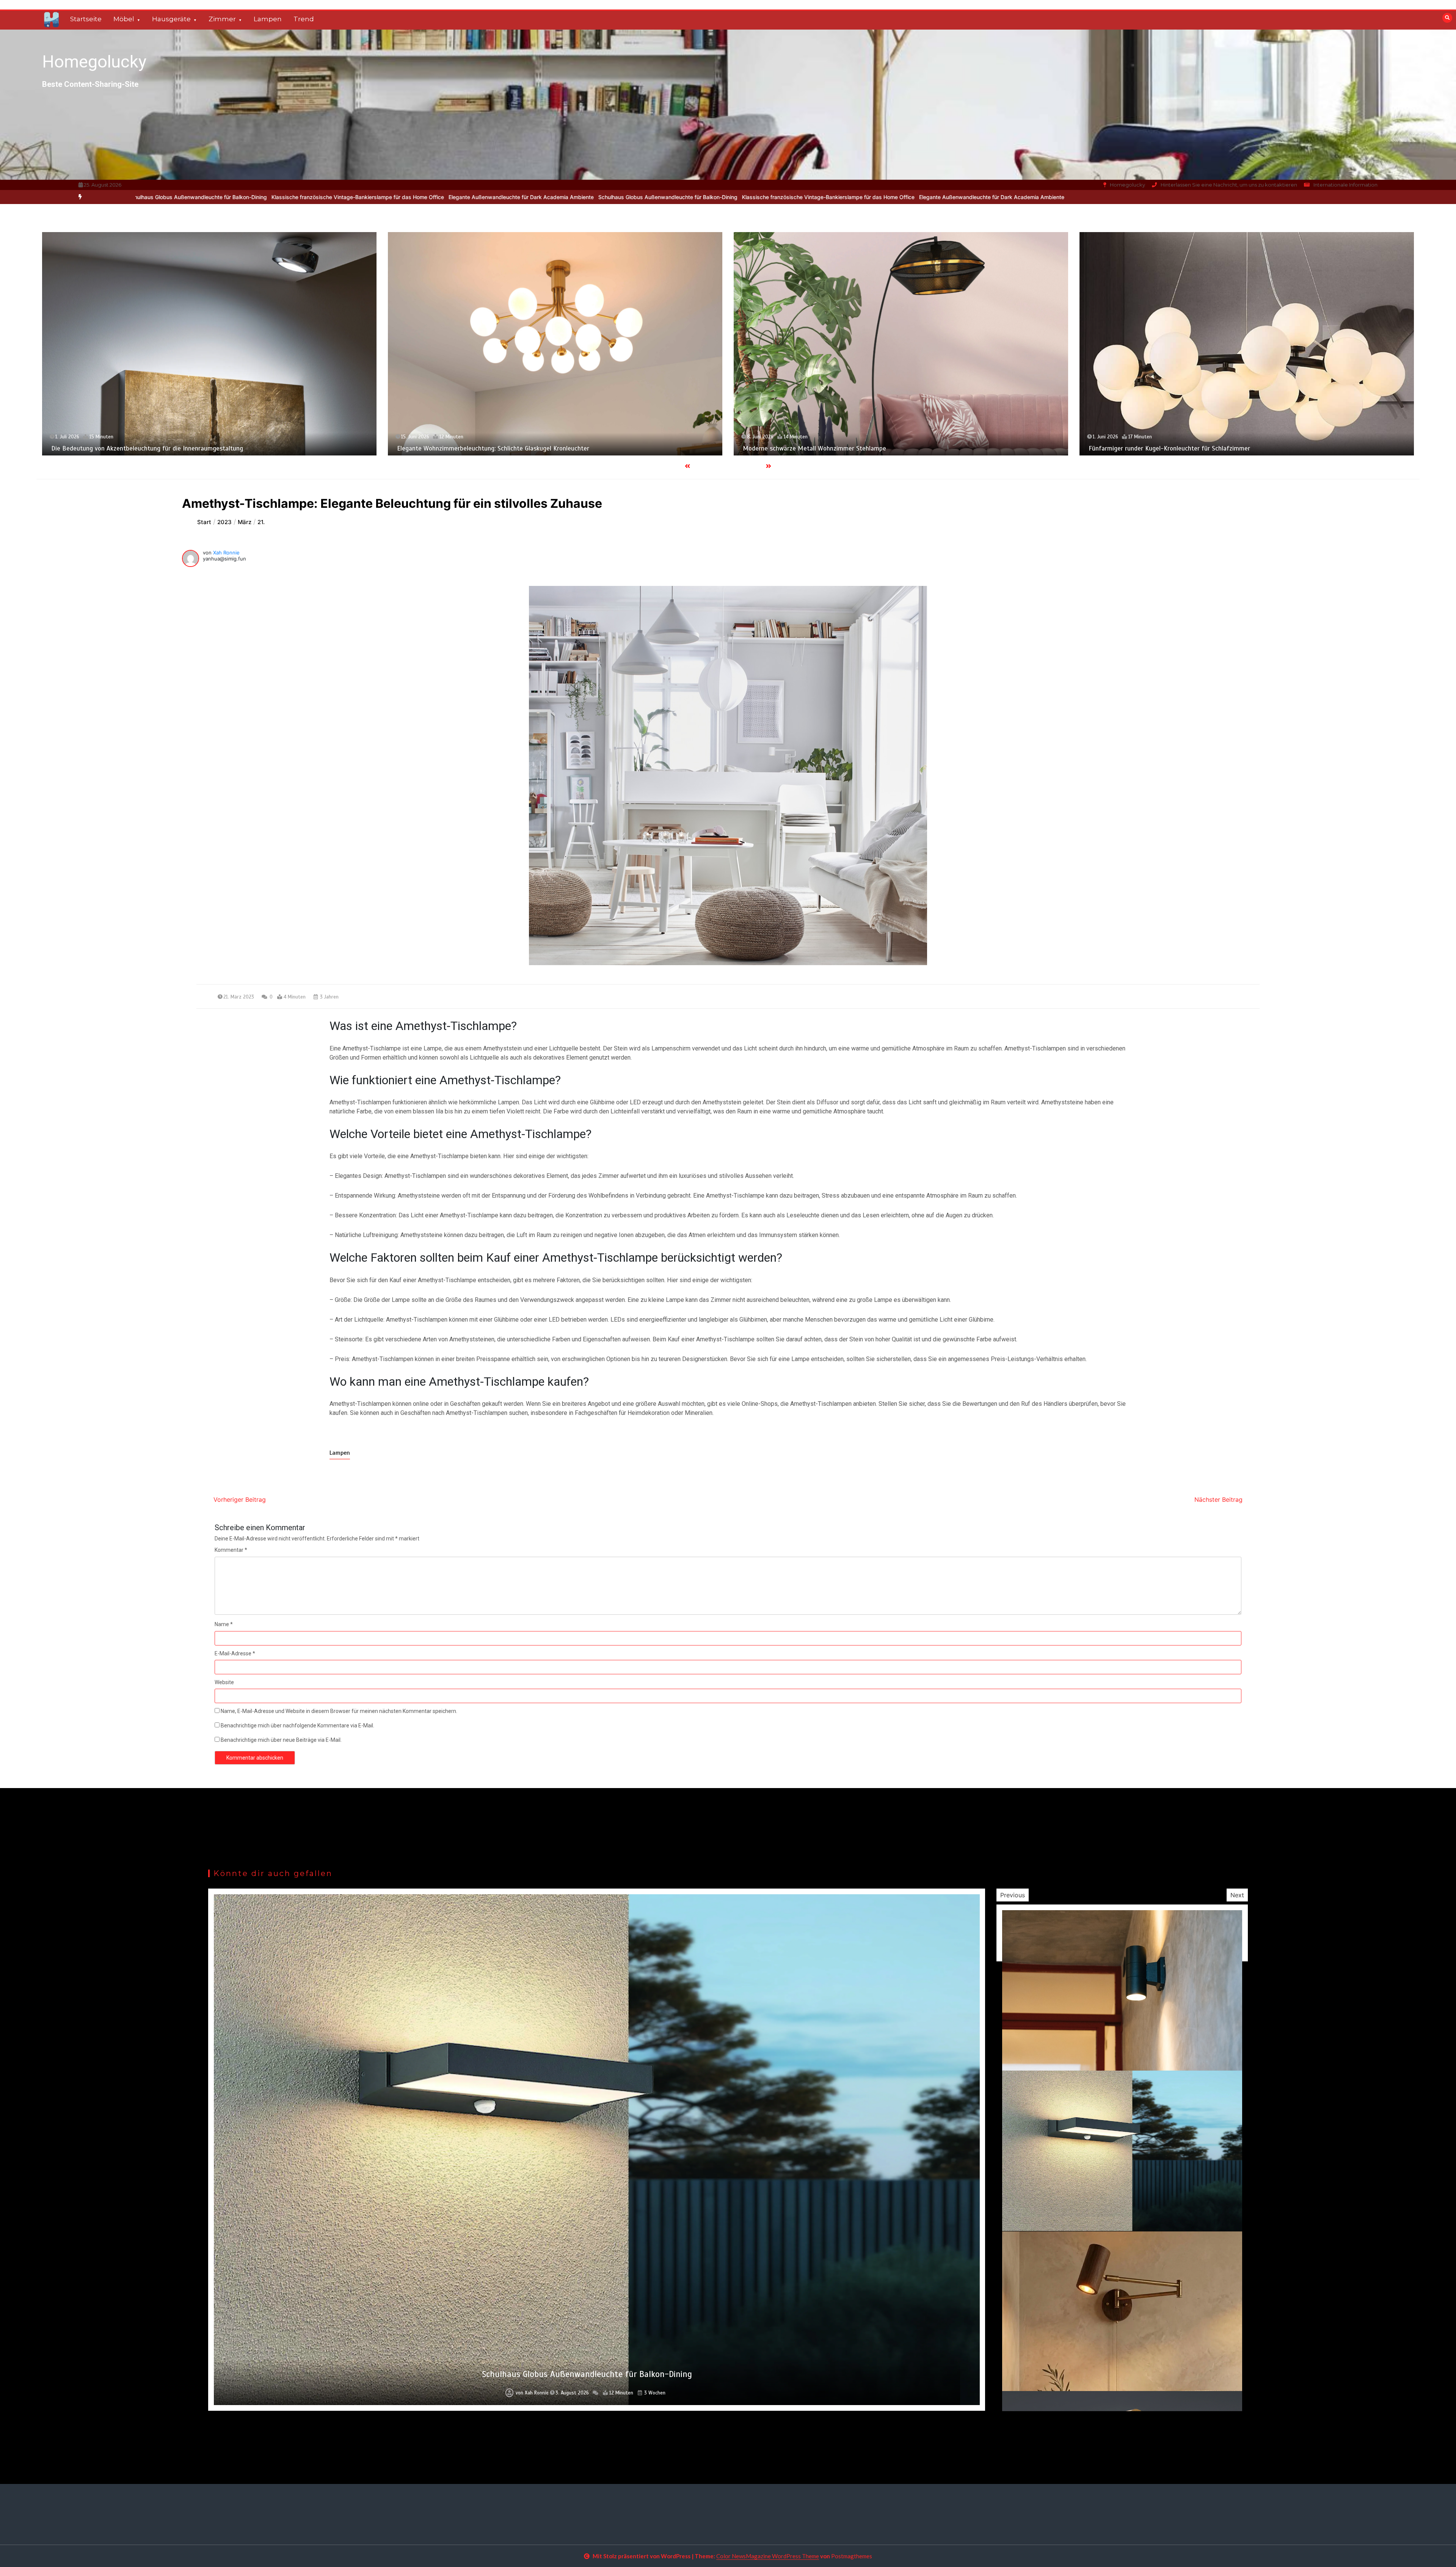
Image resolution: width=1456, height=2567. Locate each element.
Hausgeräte (171, 19)
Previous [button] (1013, 1895)
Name (224, 1624)
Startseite (86, 19)
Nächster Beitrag (1218, 1499)
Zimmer (222, 19)
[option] (419, 197)
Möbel (124, 19)
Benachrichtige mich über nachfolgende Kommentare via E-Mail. (297, 1725)
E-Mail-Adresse (235, 1653)
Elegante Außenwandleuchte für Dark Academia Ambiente (583, 197)
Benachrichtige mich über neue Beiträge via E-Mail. (281, 1740)
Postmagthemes (852, 2556)
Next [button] (1237, 1895)
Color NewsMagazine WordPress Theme (768, 2556)
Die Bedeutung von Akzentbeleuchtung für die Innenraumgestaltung (1185, 448)
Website (224, 1682)
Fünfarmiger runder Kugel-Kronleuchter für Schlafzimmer (132, 448)
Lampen (268, 19)
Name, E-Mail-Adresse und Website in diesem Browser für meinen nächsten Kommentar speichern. (339, 1711)
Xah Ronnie (226, 553)
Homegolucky (94, 62)
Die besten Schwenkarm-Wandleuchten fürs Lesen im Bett (480, 448)
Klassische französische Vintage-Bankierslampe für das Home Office (419, 197)
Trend (304, 19)
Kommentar (231, 1550)
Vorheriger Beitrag (240, 1499)
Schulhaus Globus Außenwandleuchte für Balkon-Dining (259, 197)
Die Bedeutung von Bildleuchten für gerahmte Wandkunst (824, 448)
